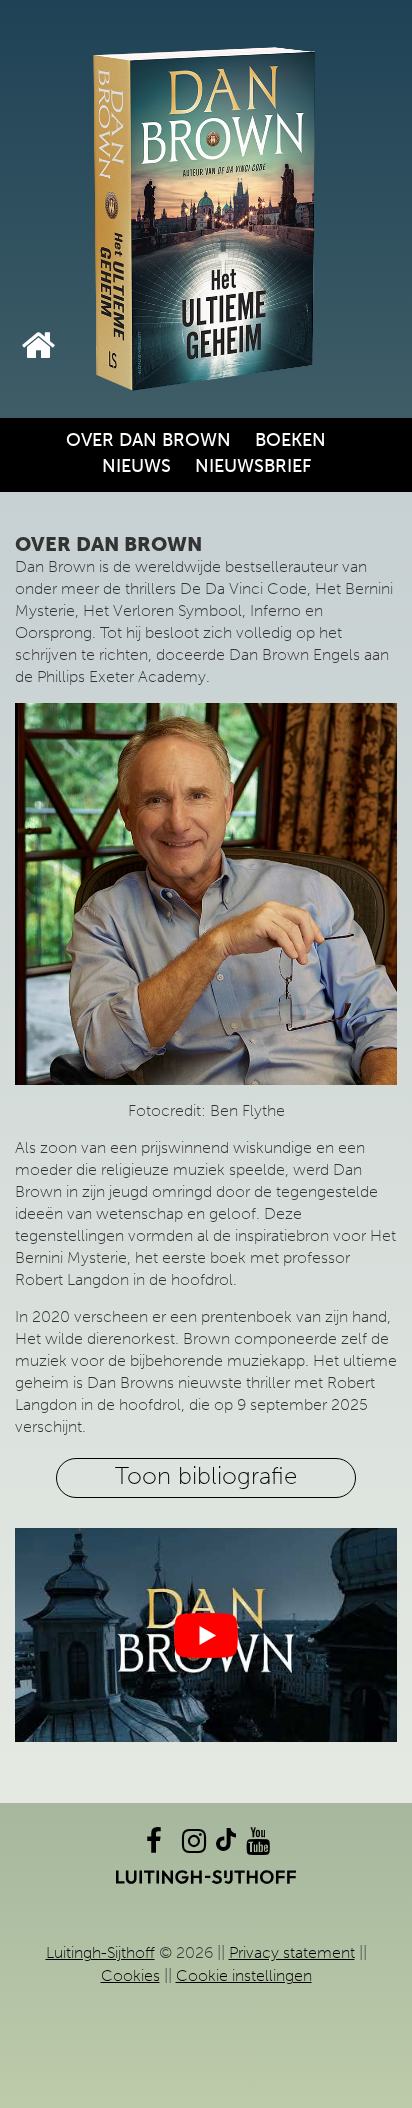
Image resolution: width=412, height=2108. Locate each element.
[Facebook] (154, 1845)
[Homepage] (38, 345)
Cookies (130, 1975)
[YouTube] (258, 1845)
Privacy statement (292, 1952)
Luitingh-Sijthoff (100, 1952)
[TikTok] (226, 1845)
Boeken (290, 440)
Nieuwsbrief (253, 466)
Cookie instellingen (244, 1975)
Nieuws (136, 466)
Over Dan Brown (148, 440)
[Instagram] (194, 1845)
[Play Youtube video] (206, 1635)
